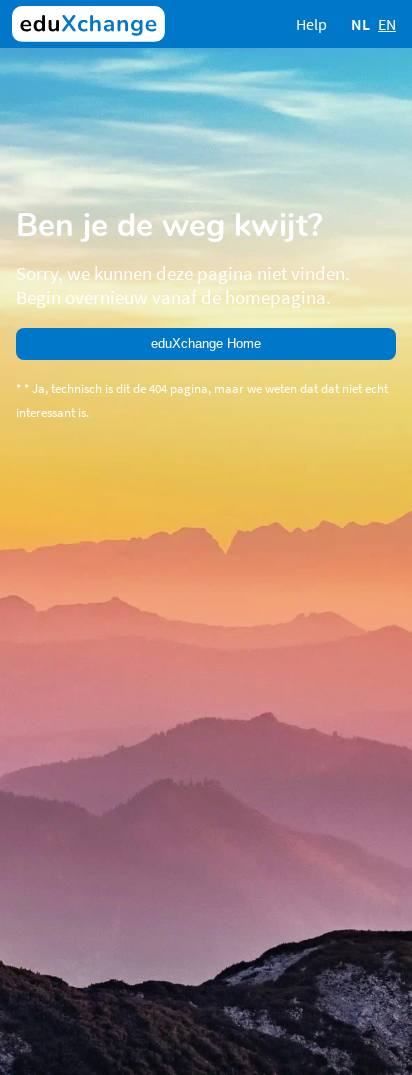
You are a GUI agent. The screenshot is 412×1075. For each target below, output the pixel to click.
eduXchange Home (206, 343)
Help (311, 24)
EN (387, 24)
